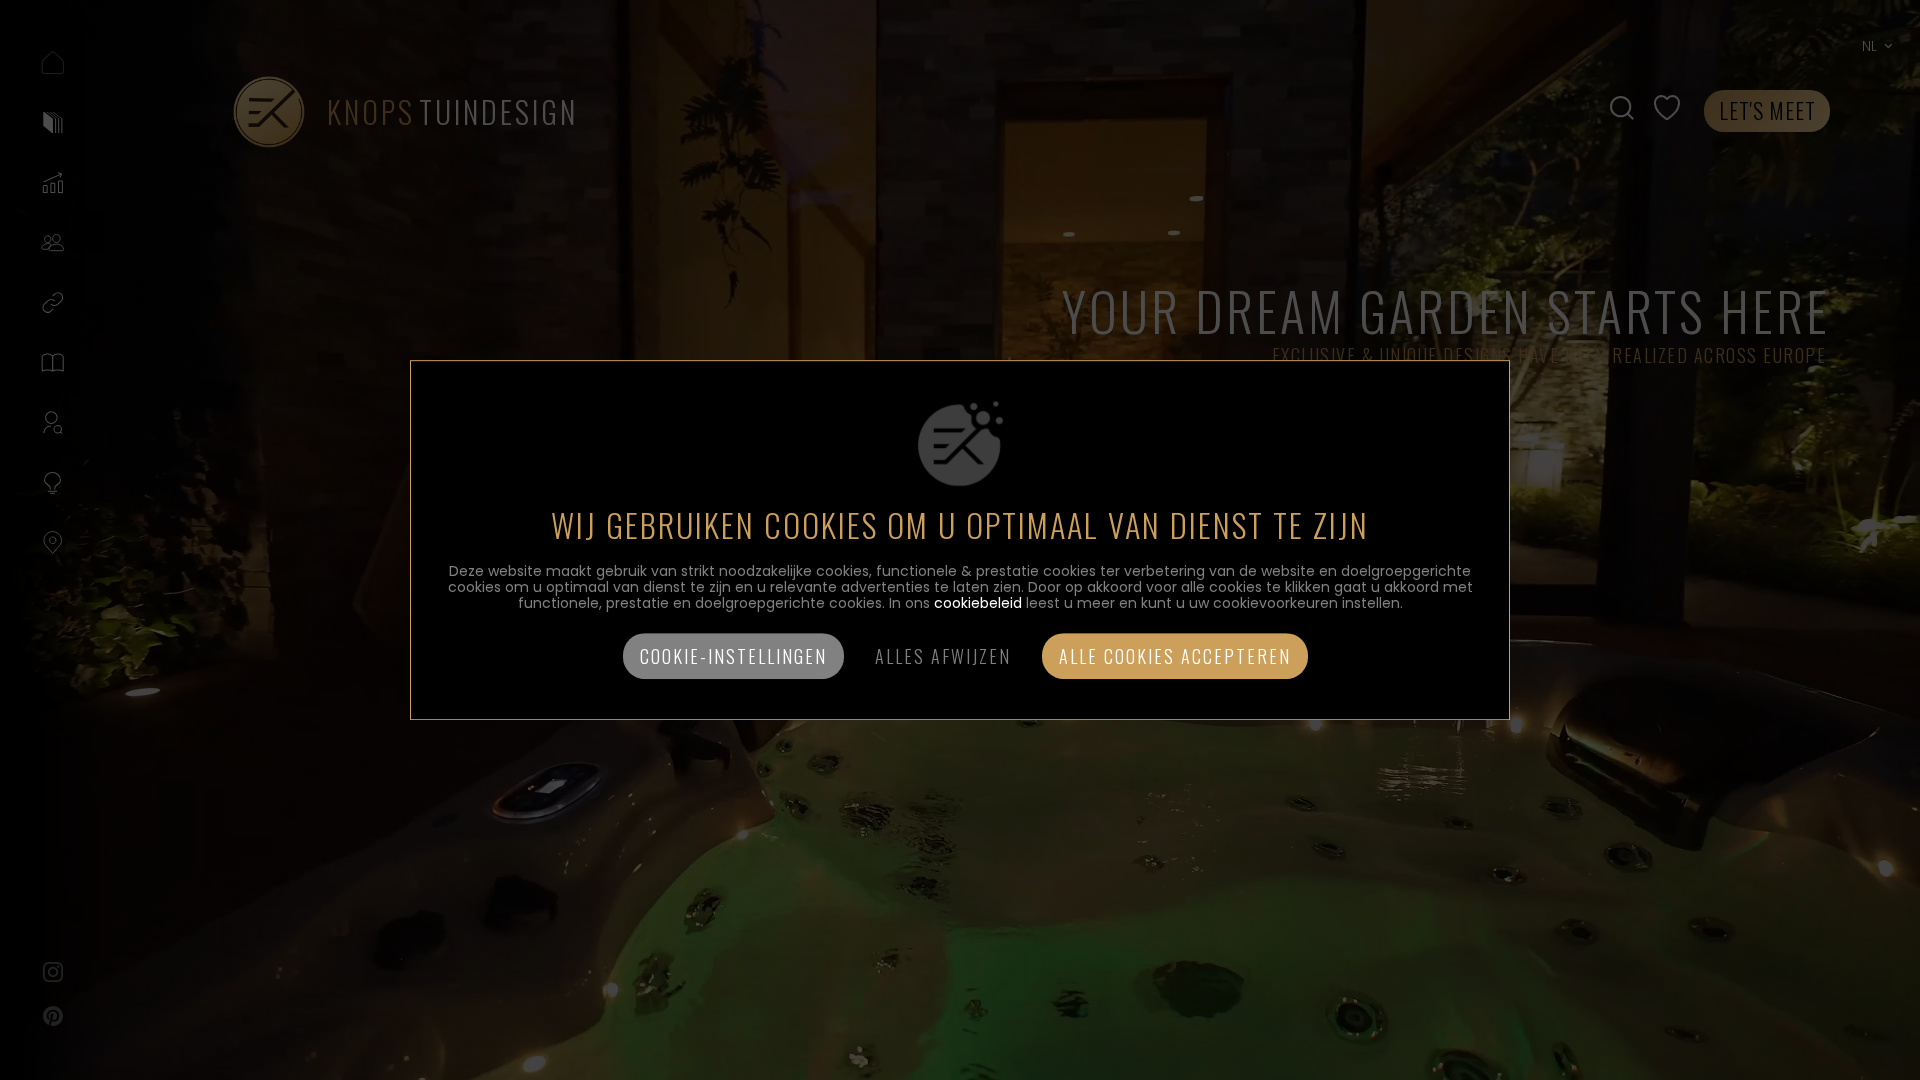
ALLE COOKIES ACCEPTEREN (1175, 656)
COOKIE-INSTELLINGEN (733, 656)
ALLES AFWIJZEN (943, 656)
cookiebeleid (978, 603)
